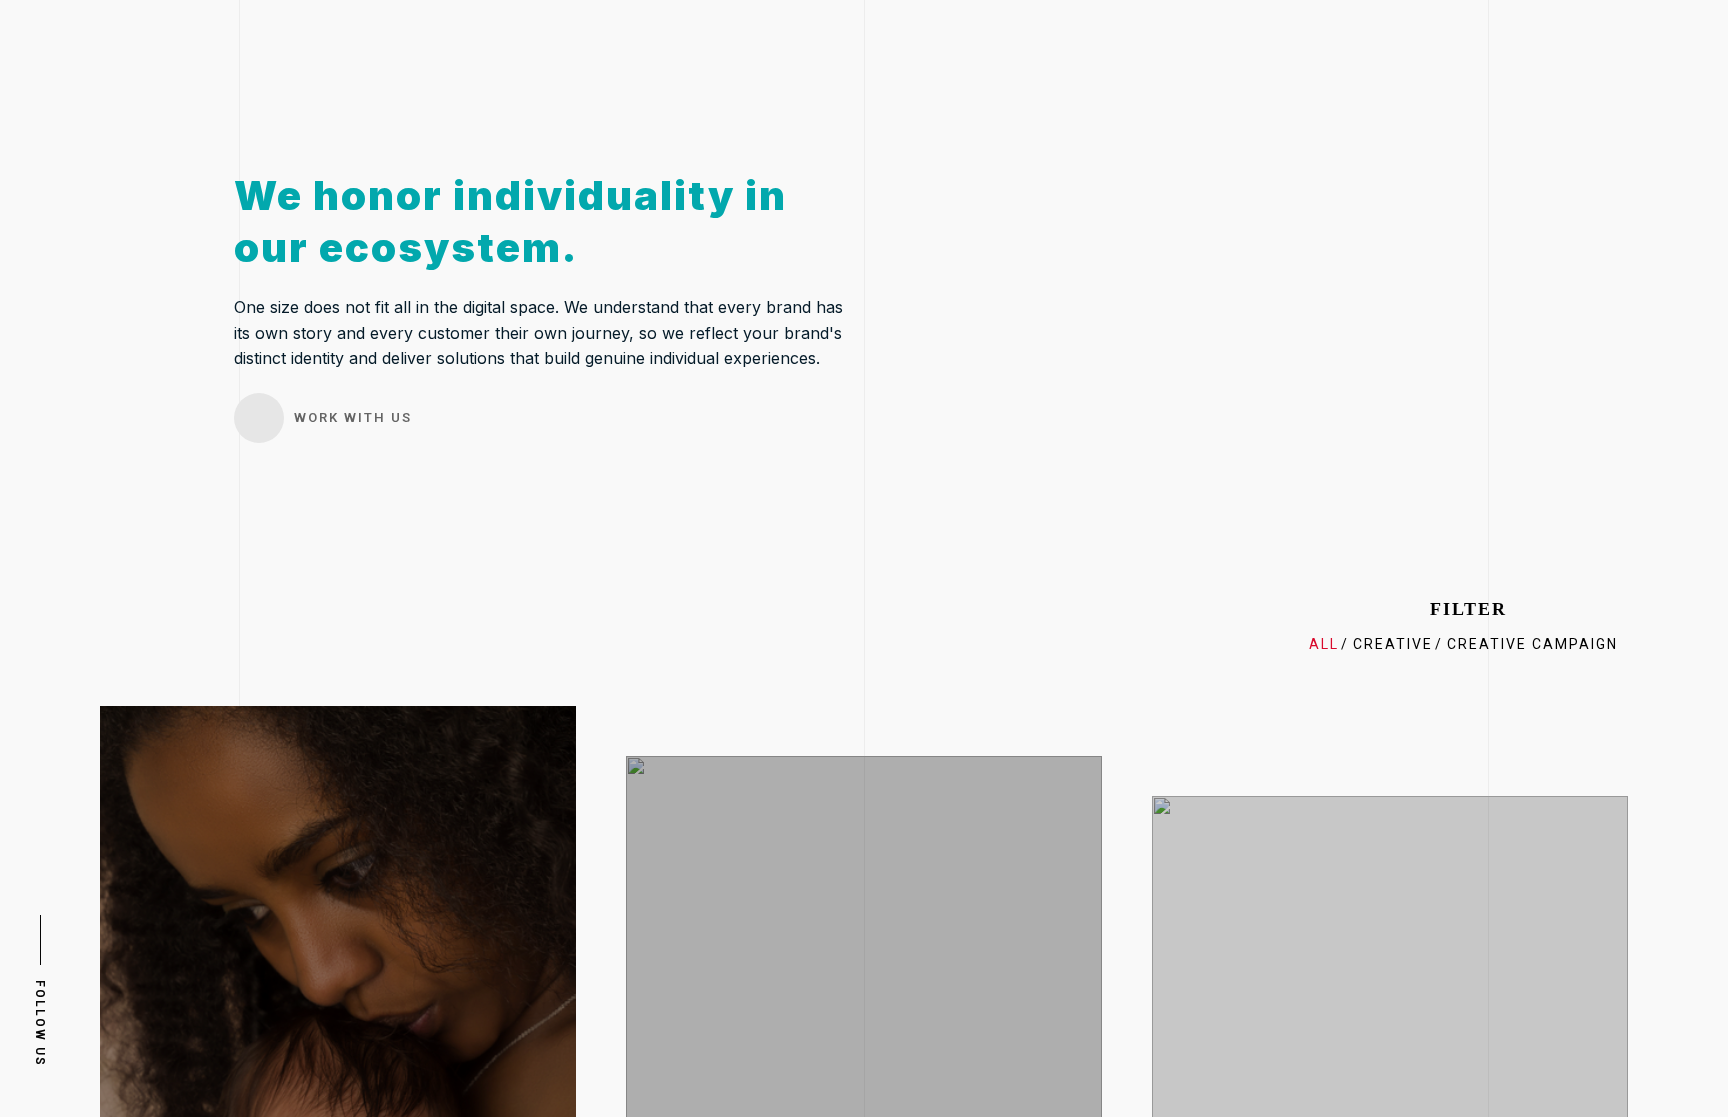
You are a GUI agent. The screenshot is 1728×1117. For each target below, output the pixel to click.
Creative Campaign (1532, 644)
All (1324, 644)
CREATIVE (1393, 644)
